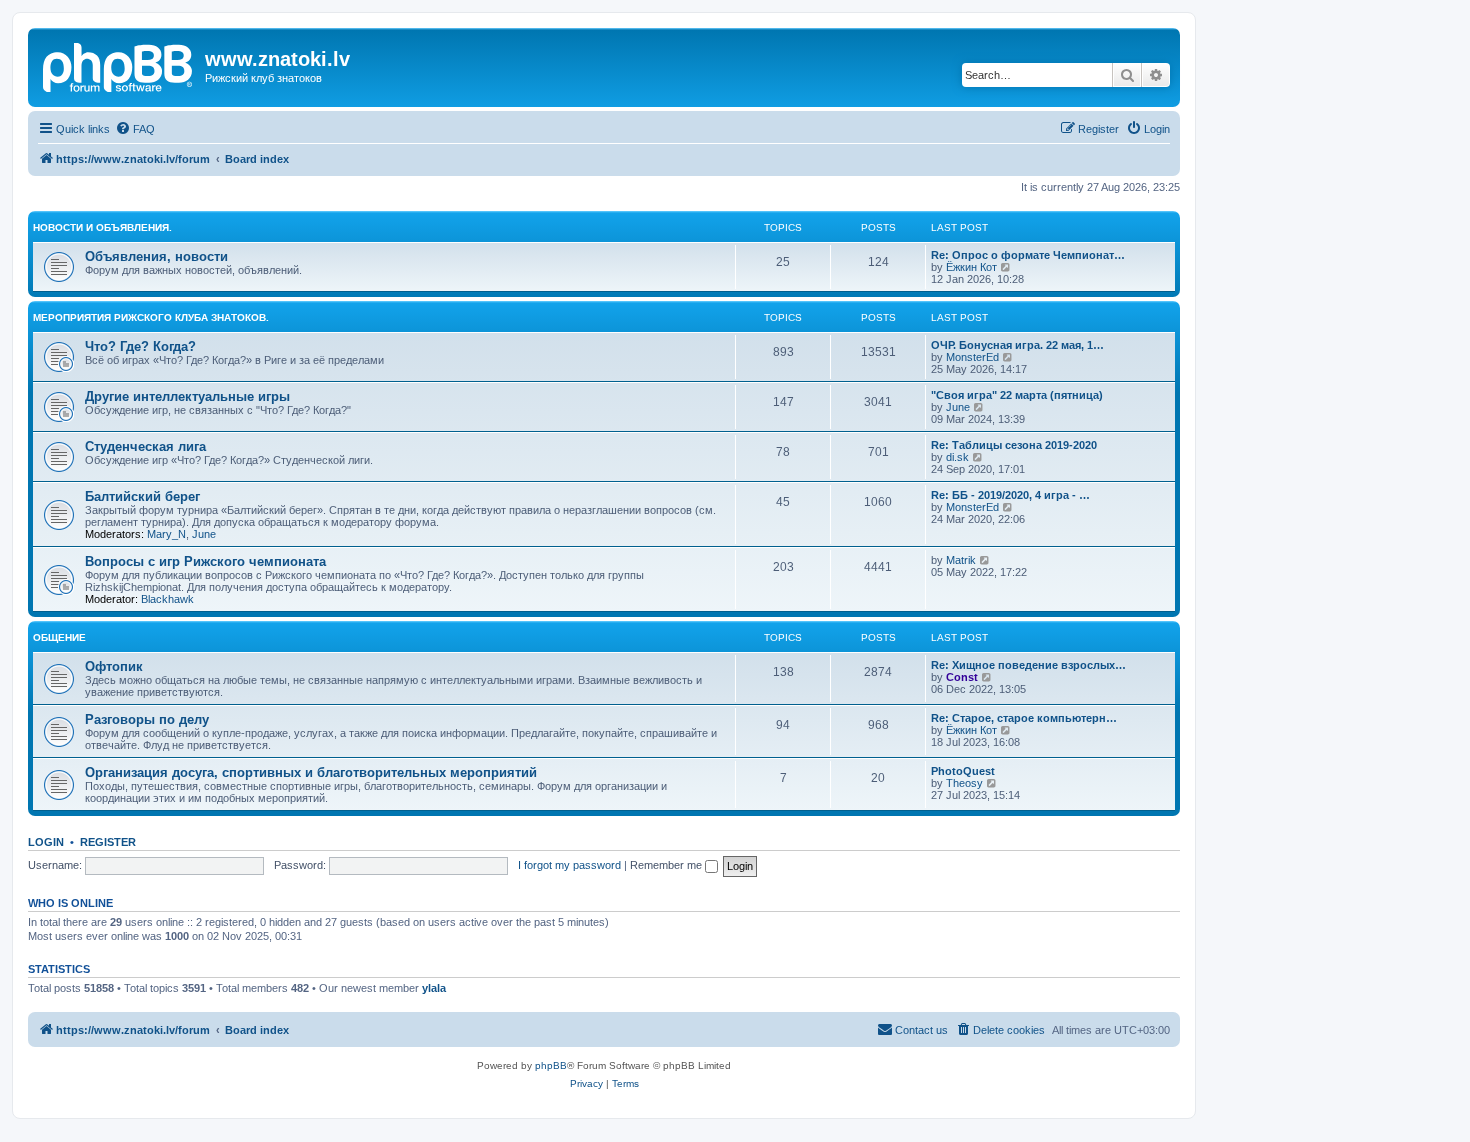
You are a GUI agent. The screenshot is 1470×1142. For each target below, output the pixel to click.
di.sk (957, 457)
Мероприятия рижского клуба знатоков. (151, 317)
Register (108, 842)
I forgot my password (569, 865)
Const (962, 677)
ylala (434, 988)
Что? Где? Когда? (140, 346)
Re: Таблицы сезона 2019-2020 (1014, 445)
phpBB (551, 1065)
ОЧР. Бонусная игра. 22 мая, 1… (1017, 345)
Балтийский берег (142, 496)
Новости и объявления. (102, 227)
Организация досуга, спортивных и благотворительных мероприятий (311, 772)
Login (46, 842)
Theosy (964, 783)
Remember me (667, 865)
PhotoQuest (963, 771)
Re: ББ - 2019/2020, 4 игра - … (1010, 495)
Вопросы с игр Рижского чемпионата (205, 561)
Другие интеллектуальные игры (187, 396)
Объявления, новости (156, 256)
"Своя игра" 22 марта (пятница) (1017, 395)
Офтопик (114, 666)
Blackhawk (167, 599)
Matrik (961, 560)
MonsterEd (972, 357)
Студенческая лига (145, 446)
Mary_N (166, 534)
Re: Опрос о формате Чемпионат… (1028, 255)
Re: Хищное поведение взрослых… (1028, 665)
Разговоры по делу (147, 719)
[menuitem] (135, 129)
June (958, 407)
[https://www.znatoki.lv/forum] (119, 65)
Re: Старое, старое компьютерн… (1024, 718)
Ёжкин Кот (971, 267)
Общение (59, 637)
